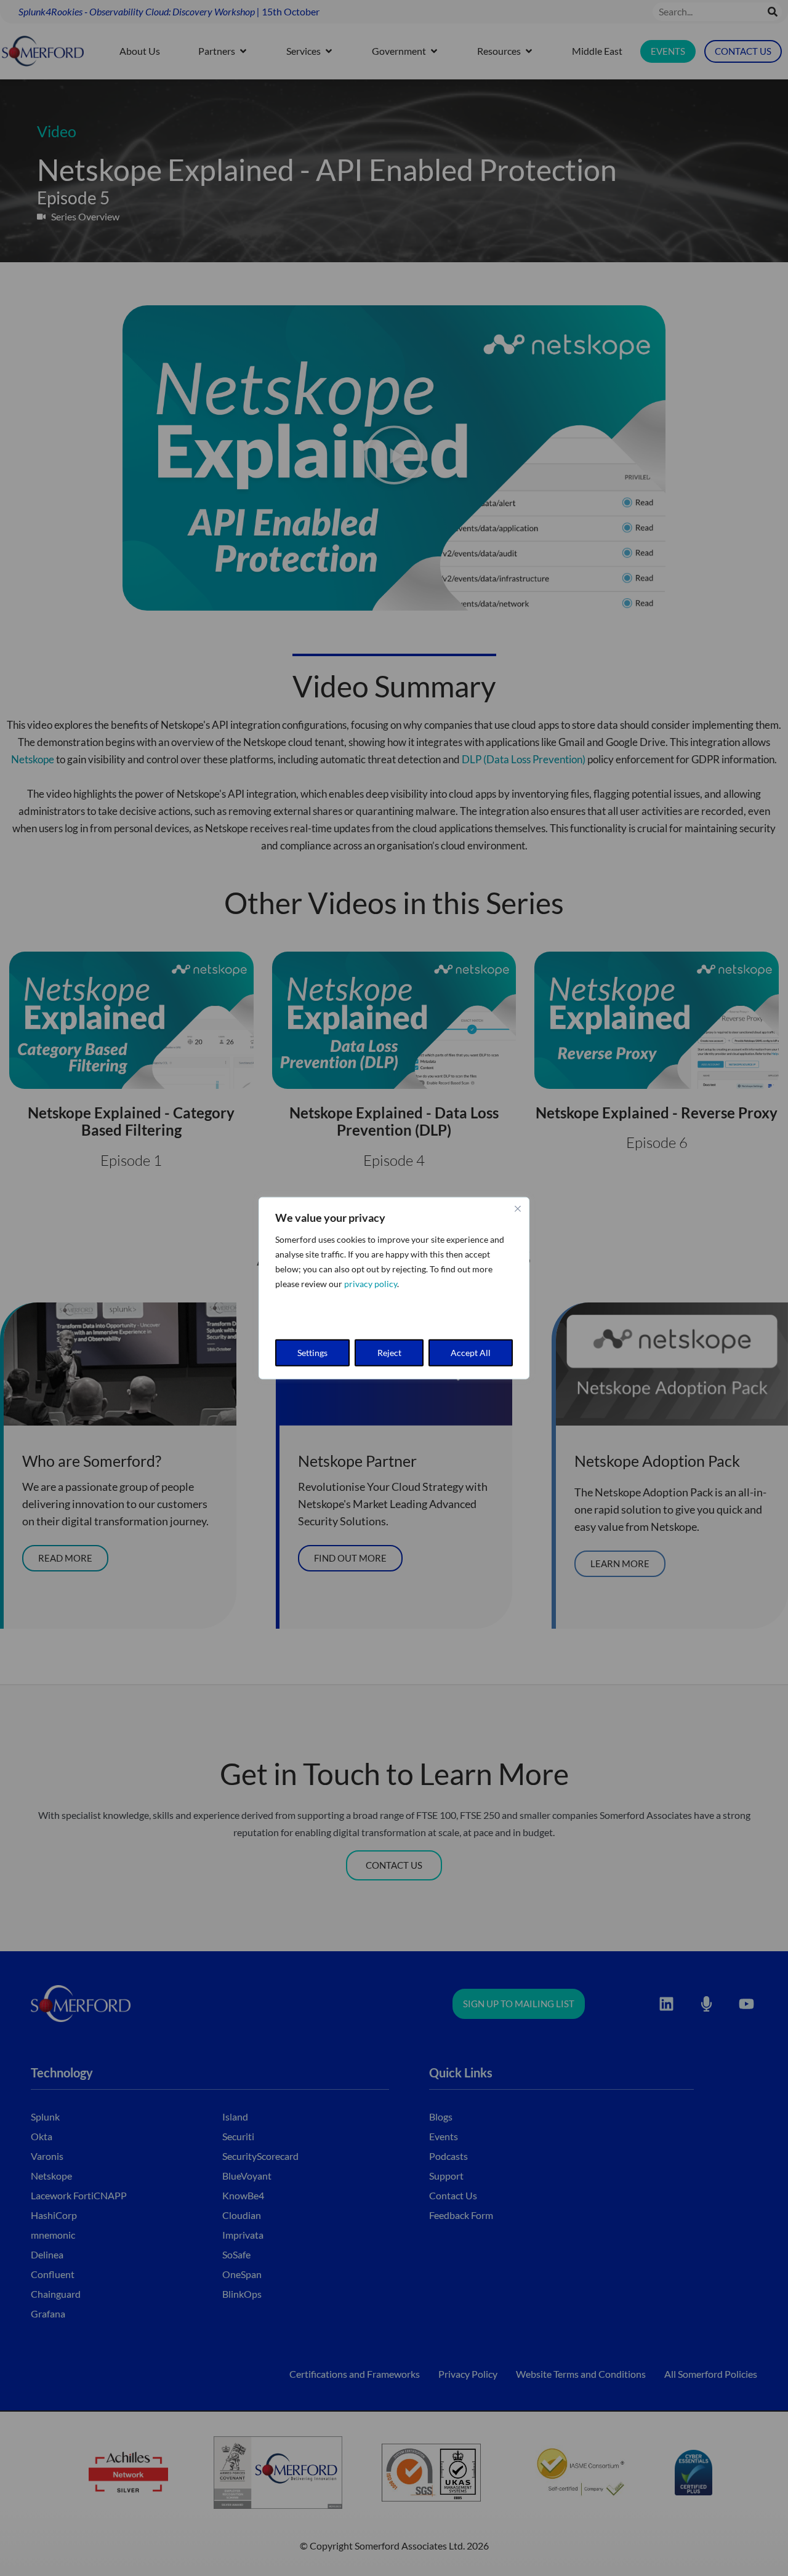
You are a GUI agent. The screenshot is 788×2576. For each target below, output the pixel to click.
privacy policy (371, 1283)
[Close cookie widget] (518, 1208)
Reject (389, 1353)
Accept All (471, 1353)
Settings (312, 1353)
